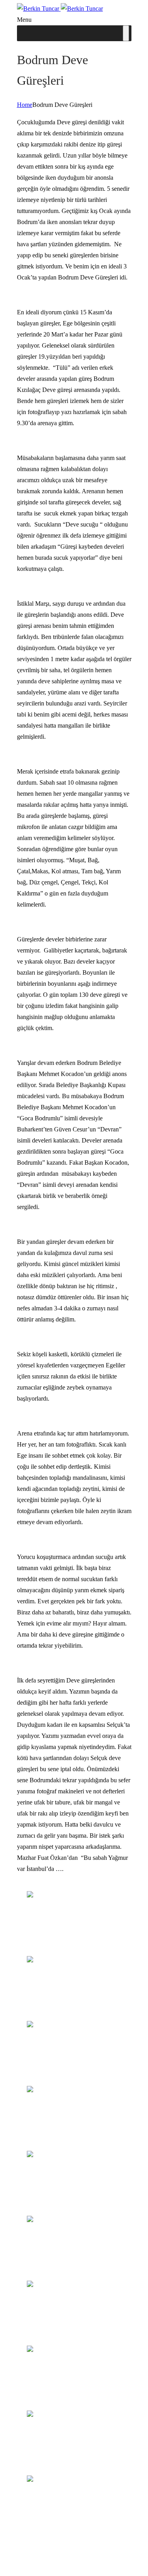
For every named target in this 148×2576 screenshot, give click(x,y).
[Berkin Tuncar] (60, 9)
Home (25, 105)
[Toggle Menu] (126, 33)
